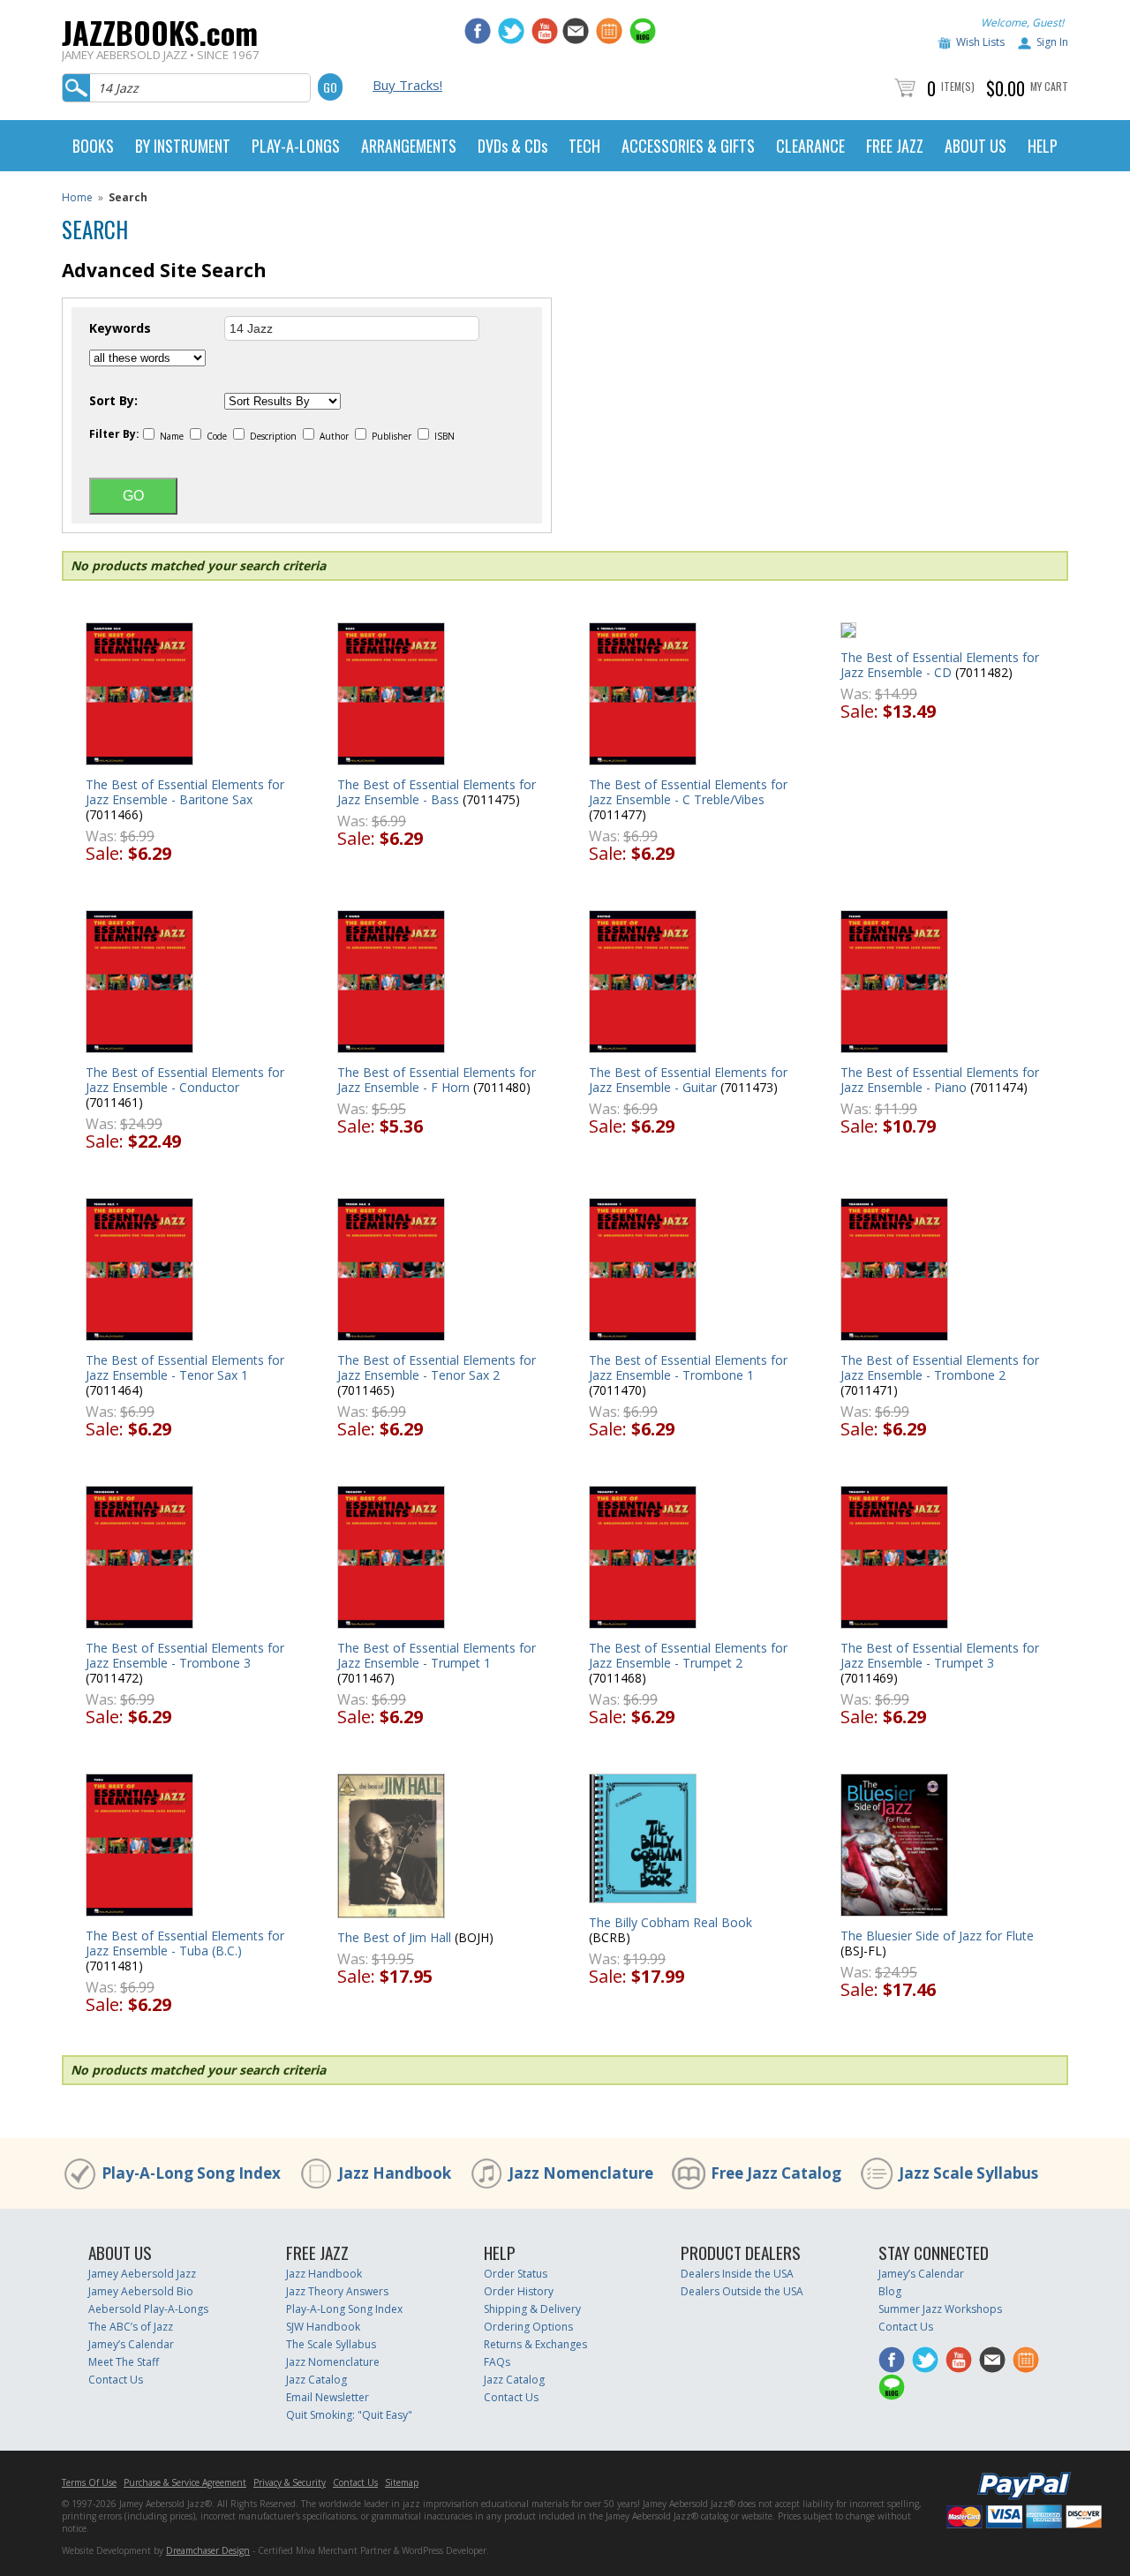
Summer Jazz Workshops (940, 2309)
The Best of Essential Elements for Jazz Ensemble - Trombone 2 (940, 1367)
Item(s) (958, 86)
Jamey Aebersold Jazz (142, 2274)
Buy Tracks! (407, 85)
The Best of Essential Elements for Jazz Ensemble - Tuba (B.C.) (185, 1943)
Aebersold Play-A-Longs (148, 2309)
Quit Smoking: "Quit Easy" (349, 2415)
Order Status (516, 2274)
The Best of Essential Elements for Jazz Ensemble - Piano (940, 1080)
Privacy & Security (290, 2482)
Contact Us (116, 2380)
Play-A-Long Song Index (191, 2173)
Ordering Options (528, 2327)
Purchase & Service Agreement (185, 2482)
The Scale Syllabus (331, 2344)
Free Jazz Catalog (776, 2173)
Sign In (1052, 42)
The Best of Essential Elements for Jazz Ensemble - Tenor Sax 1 (185, 1367)
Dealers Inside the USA (737, 2274)
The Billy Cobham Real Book (670, 1922)
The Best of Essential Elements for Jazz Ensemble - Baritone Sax (185, 792)
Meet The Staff (124, 2362)
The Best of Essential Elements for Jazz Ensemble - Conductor (185, 1080)
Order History (519, 2291)
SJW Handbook (323, 2327)
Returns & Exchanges (535, 2344)
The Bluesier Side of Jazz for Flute (937, 1936)
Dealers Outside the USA (742, 2291)
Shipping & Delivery (532, 2309)
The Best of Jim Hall (394, 1937)
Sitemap (402, 2482)
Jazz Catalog (316, 2380)
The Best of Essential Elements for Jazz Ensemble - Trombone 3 (185, 1655)
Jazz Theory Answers (337, 2291)
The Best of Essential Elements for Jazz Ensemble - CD (940, 665)
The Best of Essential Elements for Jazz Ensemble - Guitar (688, 1080)
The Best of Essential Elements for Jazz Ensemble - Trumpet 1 (437, 1655)
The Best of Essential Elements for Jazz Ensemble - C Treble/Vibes (688, 792)
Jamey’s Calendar (131, 2344)
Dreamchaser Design (208, 2550)
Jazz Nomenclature (581, 2173)
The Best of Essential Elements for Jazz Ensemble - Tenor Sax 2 (437, 1367)
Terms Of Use (89, 2482)
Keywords (120, 328)
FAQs (497, 2362)
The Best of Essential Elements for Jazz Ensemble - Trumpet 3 (940, 1655)
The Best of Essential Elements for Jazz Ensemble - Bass (437, 792)
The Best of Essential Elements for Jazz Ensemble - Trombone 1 (688, 1367)
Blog (890, 2291)
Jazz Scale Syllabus (968, 2173)
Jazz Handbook (395, 2173)
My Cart (1049, 86)
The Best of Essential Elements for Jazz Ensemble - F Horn (437, 1080)
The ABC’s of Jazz (131, 2327)
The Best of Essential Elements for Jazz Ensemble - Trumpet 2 (688, 1655)
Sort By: (113, 401)
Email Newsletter (328, 2397)
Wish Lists (980, 42)
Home (77, 197)
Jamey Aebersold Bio (141, 2291)
